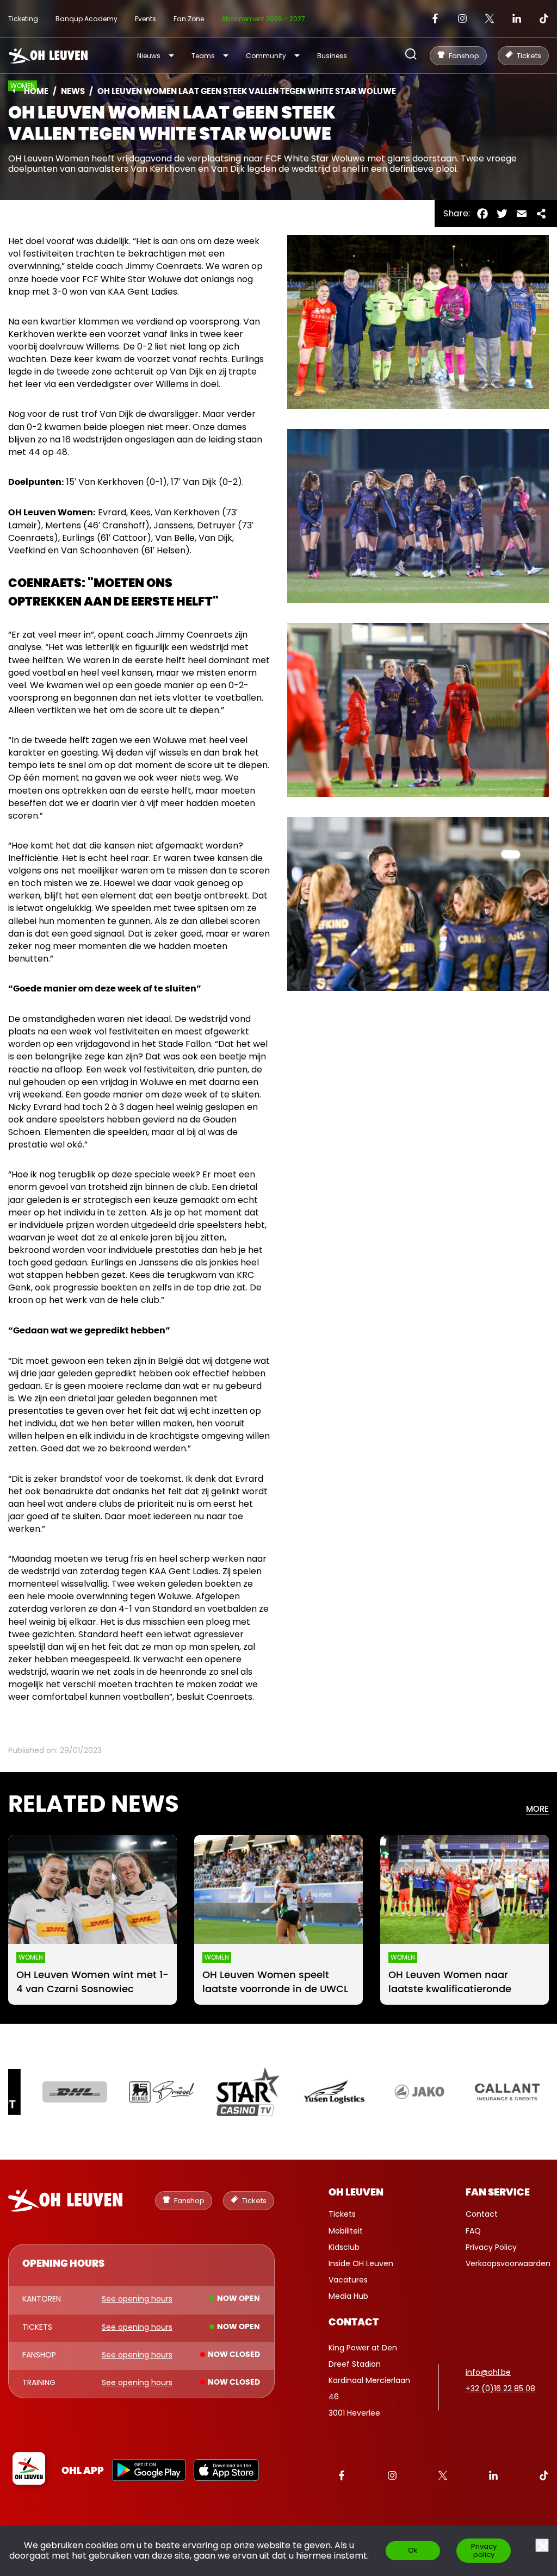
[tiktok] (544, 18)
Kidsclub (344, 2247)
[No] (542, 2545)
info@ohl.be (488, 2372)
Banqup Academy (86, 19)
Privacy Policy (491, 2247)
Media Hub (348, 2296)
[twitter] (490, 18)
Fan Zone (189, 19)
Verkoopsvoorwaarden (508, 2263)
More (537, 1809)
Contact (482, 2214)
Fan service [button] (498, 2193)
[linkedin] (517, 18)
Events (146, 19)
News (73, 92)
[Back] (14, 91)
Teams (203, 56)
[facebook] (435, 18)
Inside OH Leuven (361, 2263)
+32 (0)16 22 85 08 (500, 2388)
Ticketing (23, 19)
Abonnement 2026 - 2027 (263, 19)
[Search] (411, 55)
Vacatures (348, 2280)
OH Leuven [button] (356, 2193)
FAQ (473, 2231)
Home (36, 92)
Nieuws (149, 56)
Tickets (342, 2214)
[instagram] (462, 18)
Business (332, 56)
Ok (413, 2550)
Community (266, 56)
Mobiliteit (346, 2231)
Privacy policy (484, 2550)
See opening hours (137, 2299)
